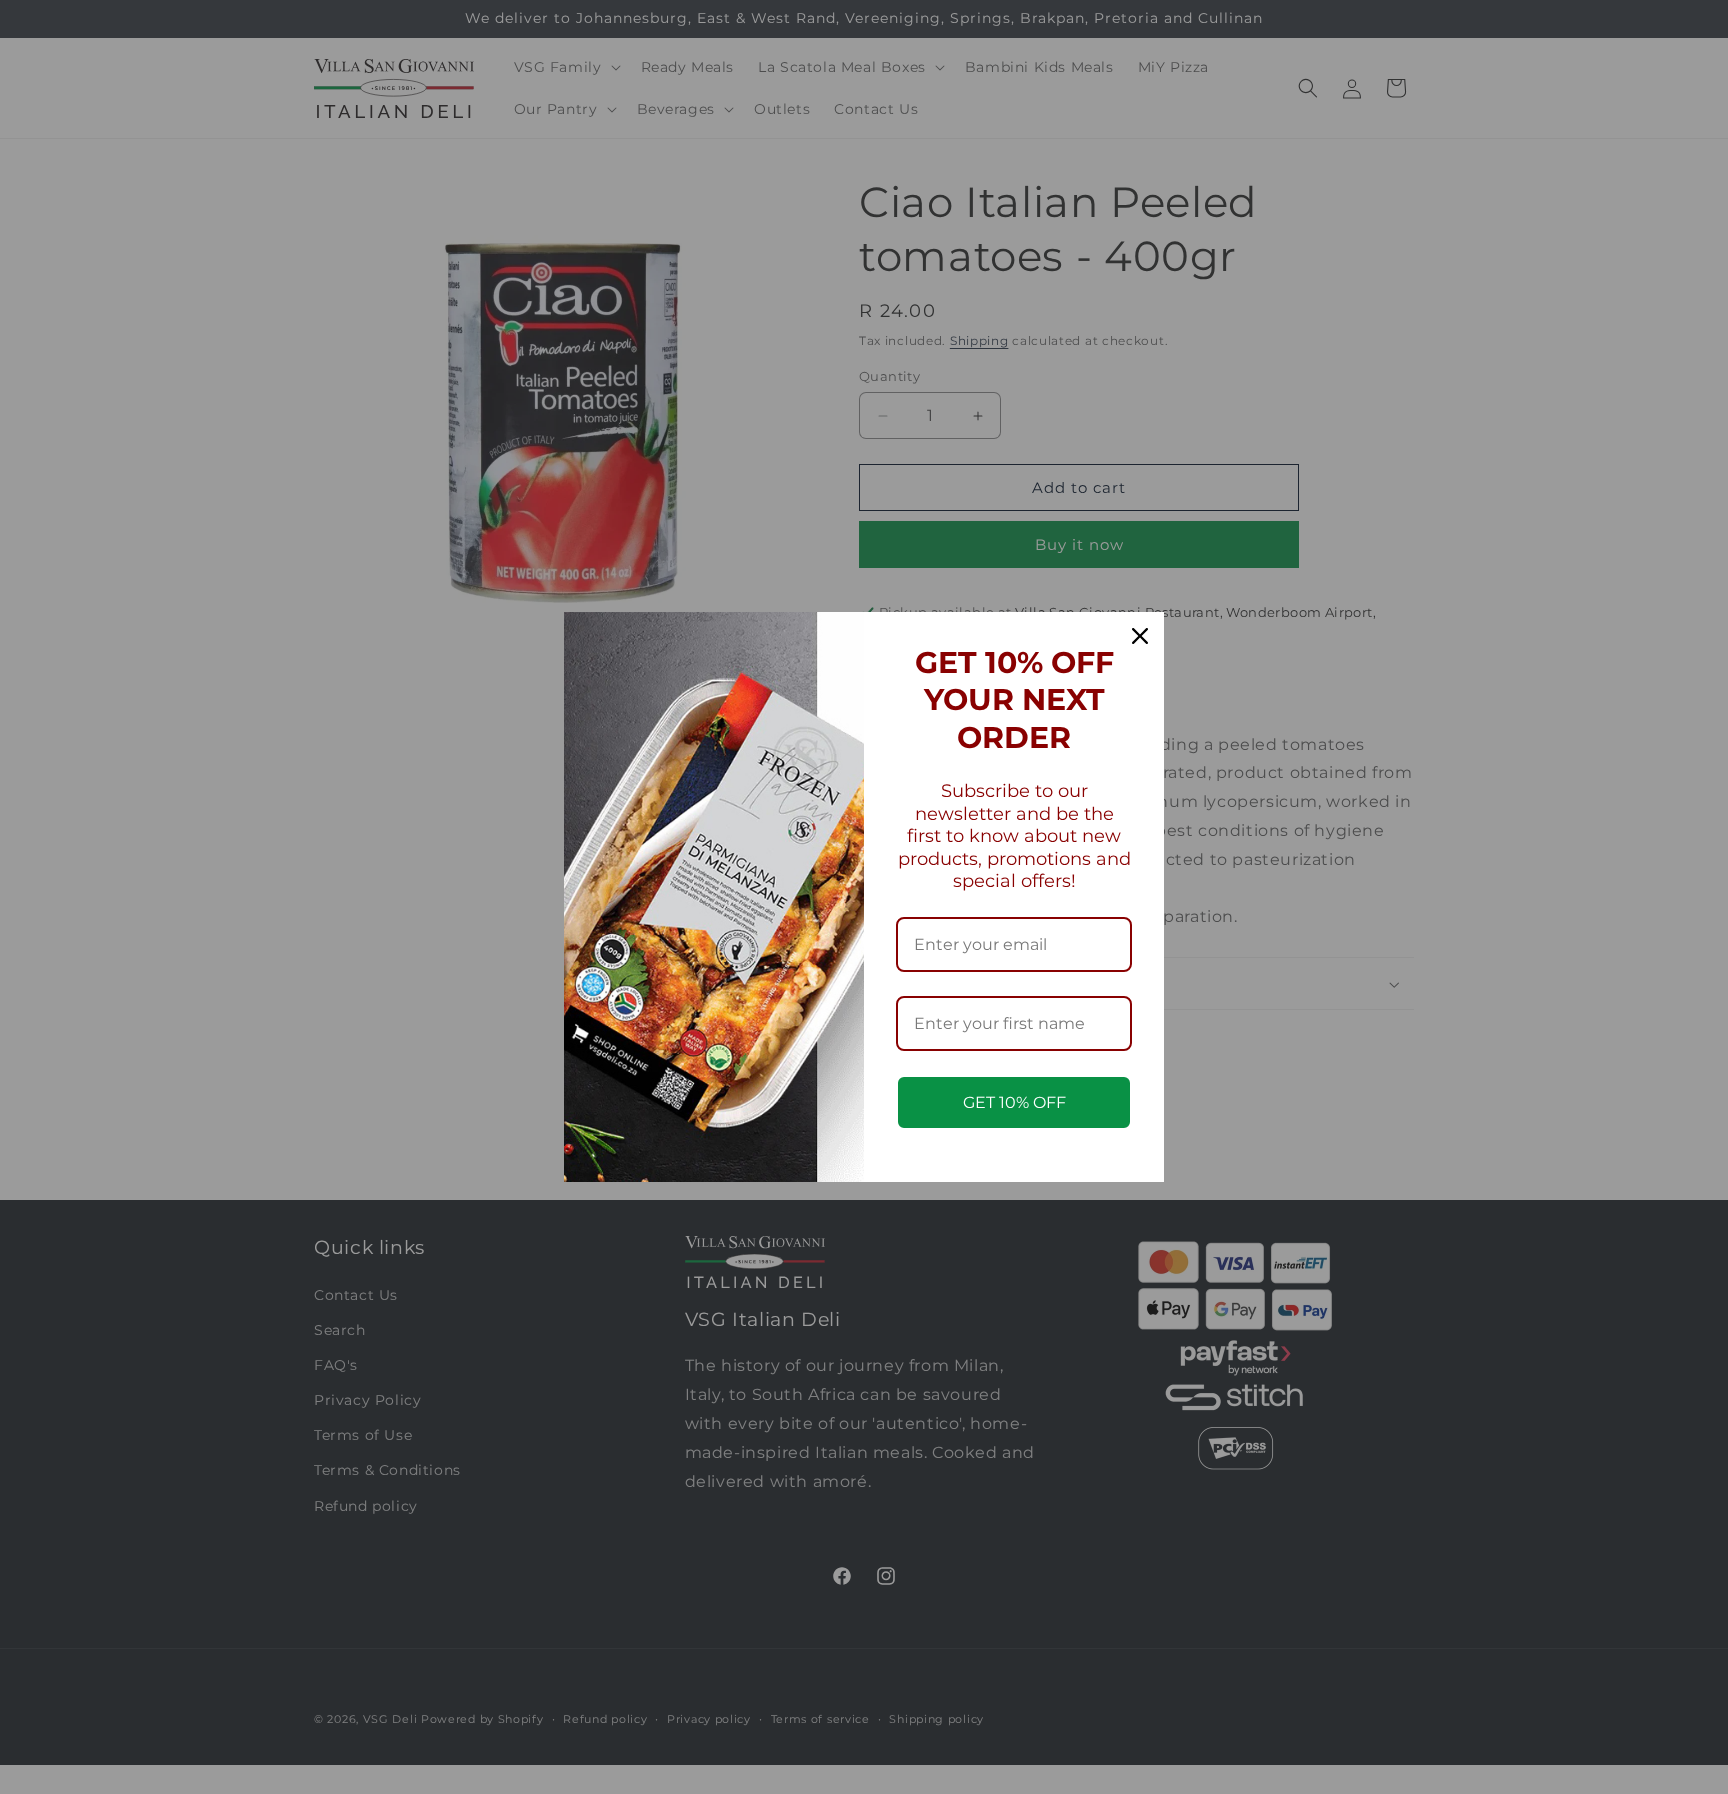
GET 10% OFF (1014, 1102)
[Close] (1140, 636)
